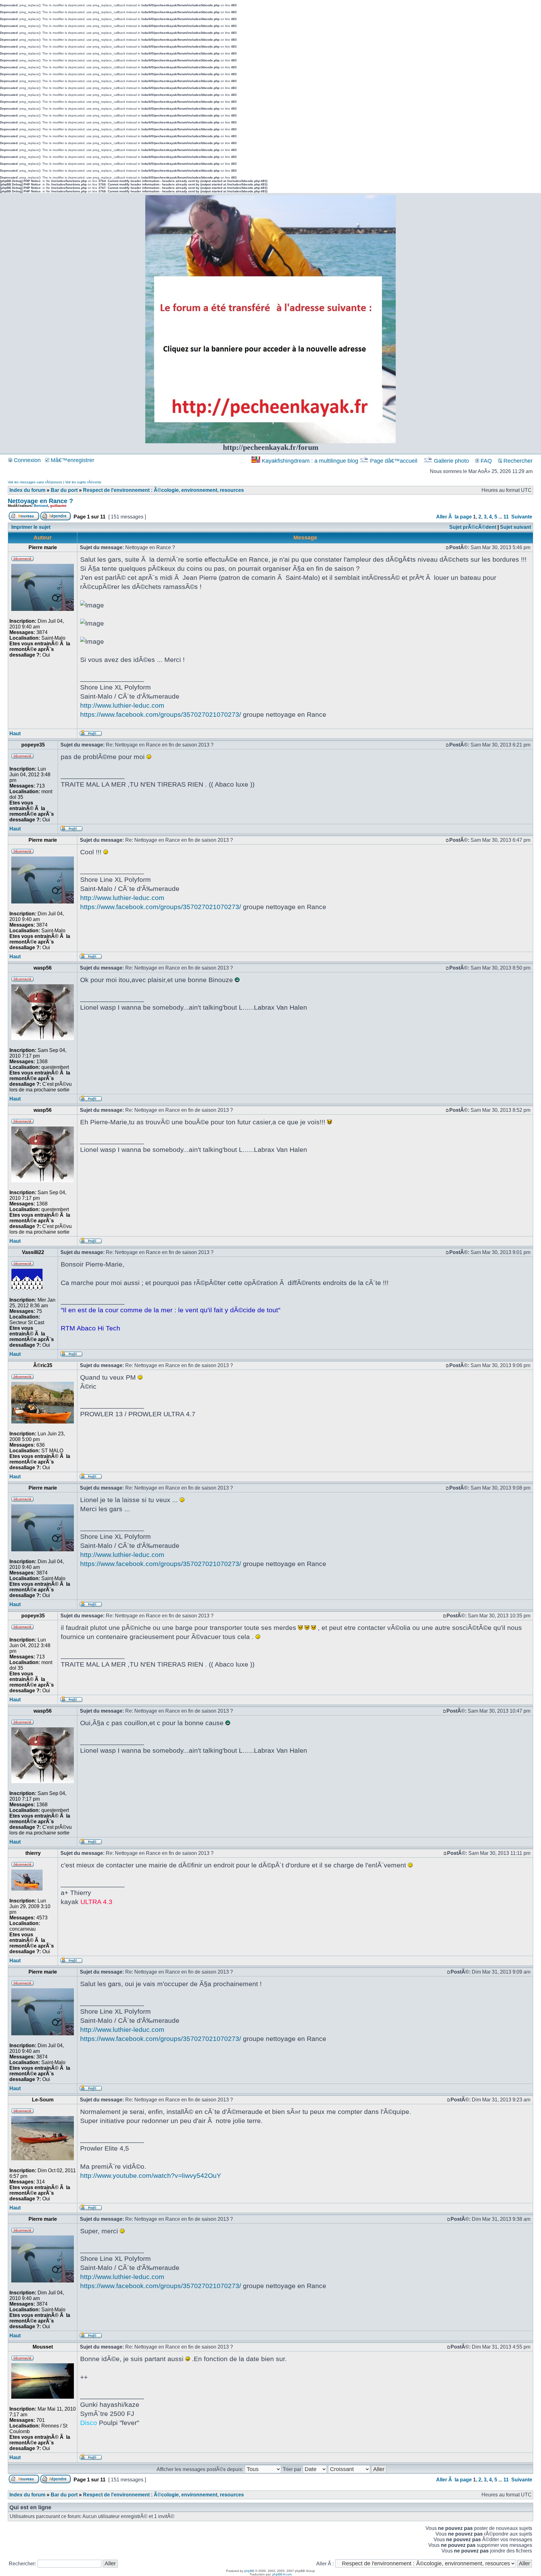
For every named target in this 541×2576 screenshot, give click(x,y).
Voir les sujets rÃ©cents (83, 482)
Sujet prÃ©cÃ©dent (473, 527)
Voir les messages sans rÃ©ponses (35, 482)
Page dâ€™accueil (394, 461)
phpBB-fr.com (282, 2574)
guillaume (58, 506)
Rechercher (517, 461)
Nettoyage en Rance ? (40, 501)
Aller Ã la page (454, 517)
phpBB (249, 2571)
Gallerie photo (451, 461)
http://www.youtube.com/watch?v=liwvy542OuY (151, 2175)
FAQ (485, 461)
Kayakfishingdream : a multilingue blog (310, 461)
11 (506, 517)
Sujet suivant (515, 527)
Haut (15, 734)
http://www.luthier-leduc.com (122, 705)
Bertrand (41, 506)
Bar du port (64, 490)
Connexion (26, 460)
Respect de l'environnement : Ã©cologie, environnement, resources (163, 490)
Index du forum (27, 490)
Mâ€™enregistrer (72, 460)
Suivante (522, 517)
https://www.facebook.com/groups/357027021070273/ (161, 714)
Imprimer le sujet (31, 527)
